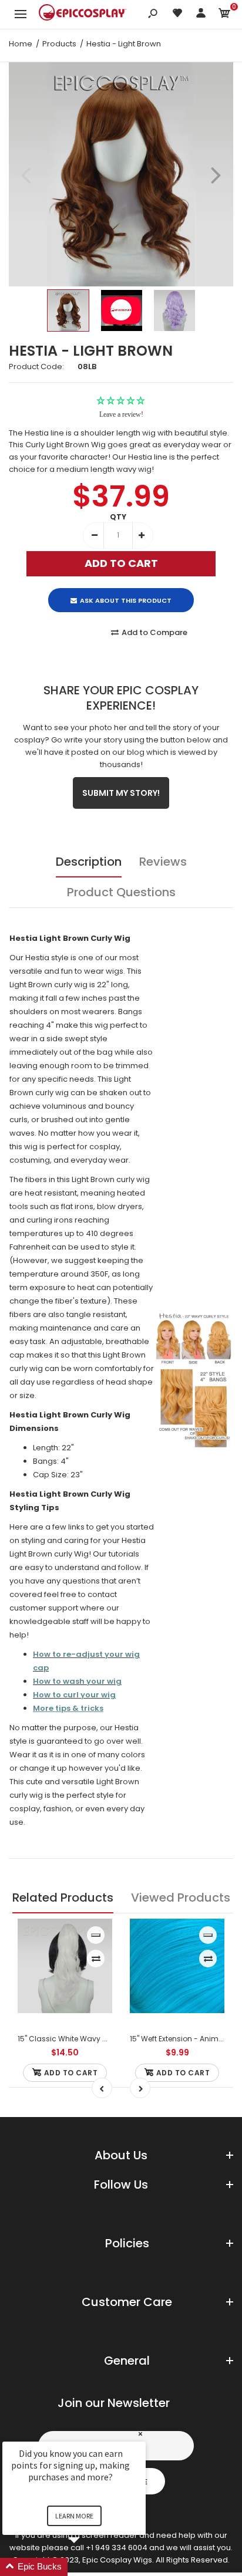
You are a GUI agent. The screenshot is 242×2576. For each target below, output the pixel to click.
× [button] (140, 2434)
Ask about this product (126, 600)
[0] (224, 15)
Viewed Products (181, 1898)
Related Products (63, 1898)
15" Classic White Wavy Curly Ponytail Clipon (97, 2039)
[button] (88, 2567)
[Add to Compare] (96, 1959)
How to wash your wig (77, 1681)
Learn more (74, 2516)
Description (89, 862)
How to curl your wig (74, 1695)
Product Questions (121, 892)
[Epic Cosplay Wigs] (83, 14)
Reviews (163, 862)
